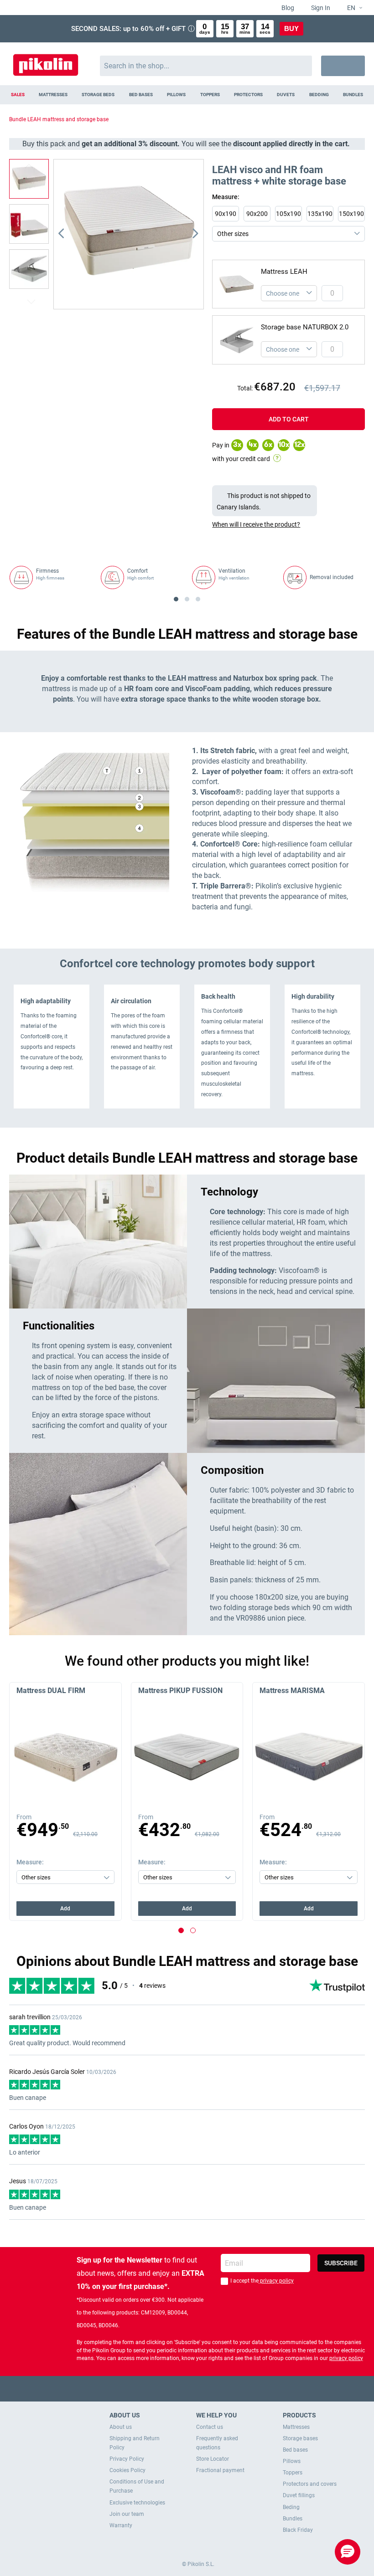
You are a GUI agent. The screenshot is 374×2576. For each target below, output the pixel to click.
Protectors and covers (310, 2484)
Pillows (292, 2461)
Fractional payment (220, 2470)
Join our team (127, 2514)
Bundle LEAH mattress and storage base (59, 119)
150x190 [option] (351, 214)
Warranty (121, 2525)
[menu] (187, 95)
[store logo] (46, 61)
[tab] (288, 524)
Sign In (320, 8)
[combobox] (206, 66)
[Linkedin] (223, 2389)
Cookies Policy (127, 2470)
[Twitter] (169, 2389)
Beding (291, 2507)
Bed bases (295, 2450)
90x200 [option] (257, 214)
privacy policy (276, 2281)
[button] (351, 8)
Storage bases (300, 2438)
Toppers (293, 2473)
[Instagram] (205, 2389)
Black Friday (298, 2530)
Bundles (293, 2519)
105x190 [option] (288, 214)
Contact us (210, 2427)
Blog (287, 8)
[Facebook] (152, 2389)
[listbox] (291, 224)
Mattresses (296, 2427)
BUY (291, 28)
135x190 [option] (320, 214)
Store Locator (213, 2459)
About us (121, 2427)
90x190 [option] (226, 214)
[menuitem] (18, 95)
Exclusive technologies (137, 2503)
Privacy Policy (127, 2459)
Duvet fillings (299, 2495)
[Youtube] (187, 2389)
